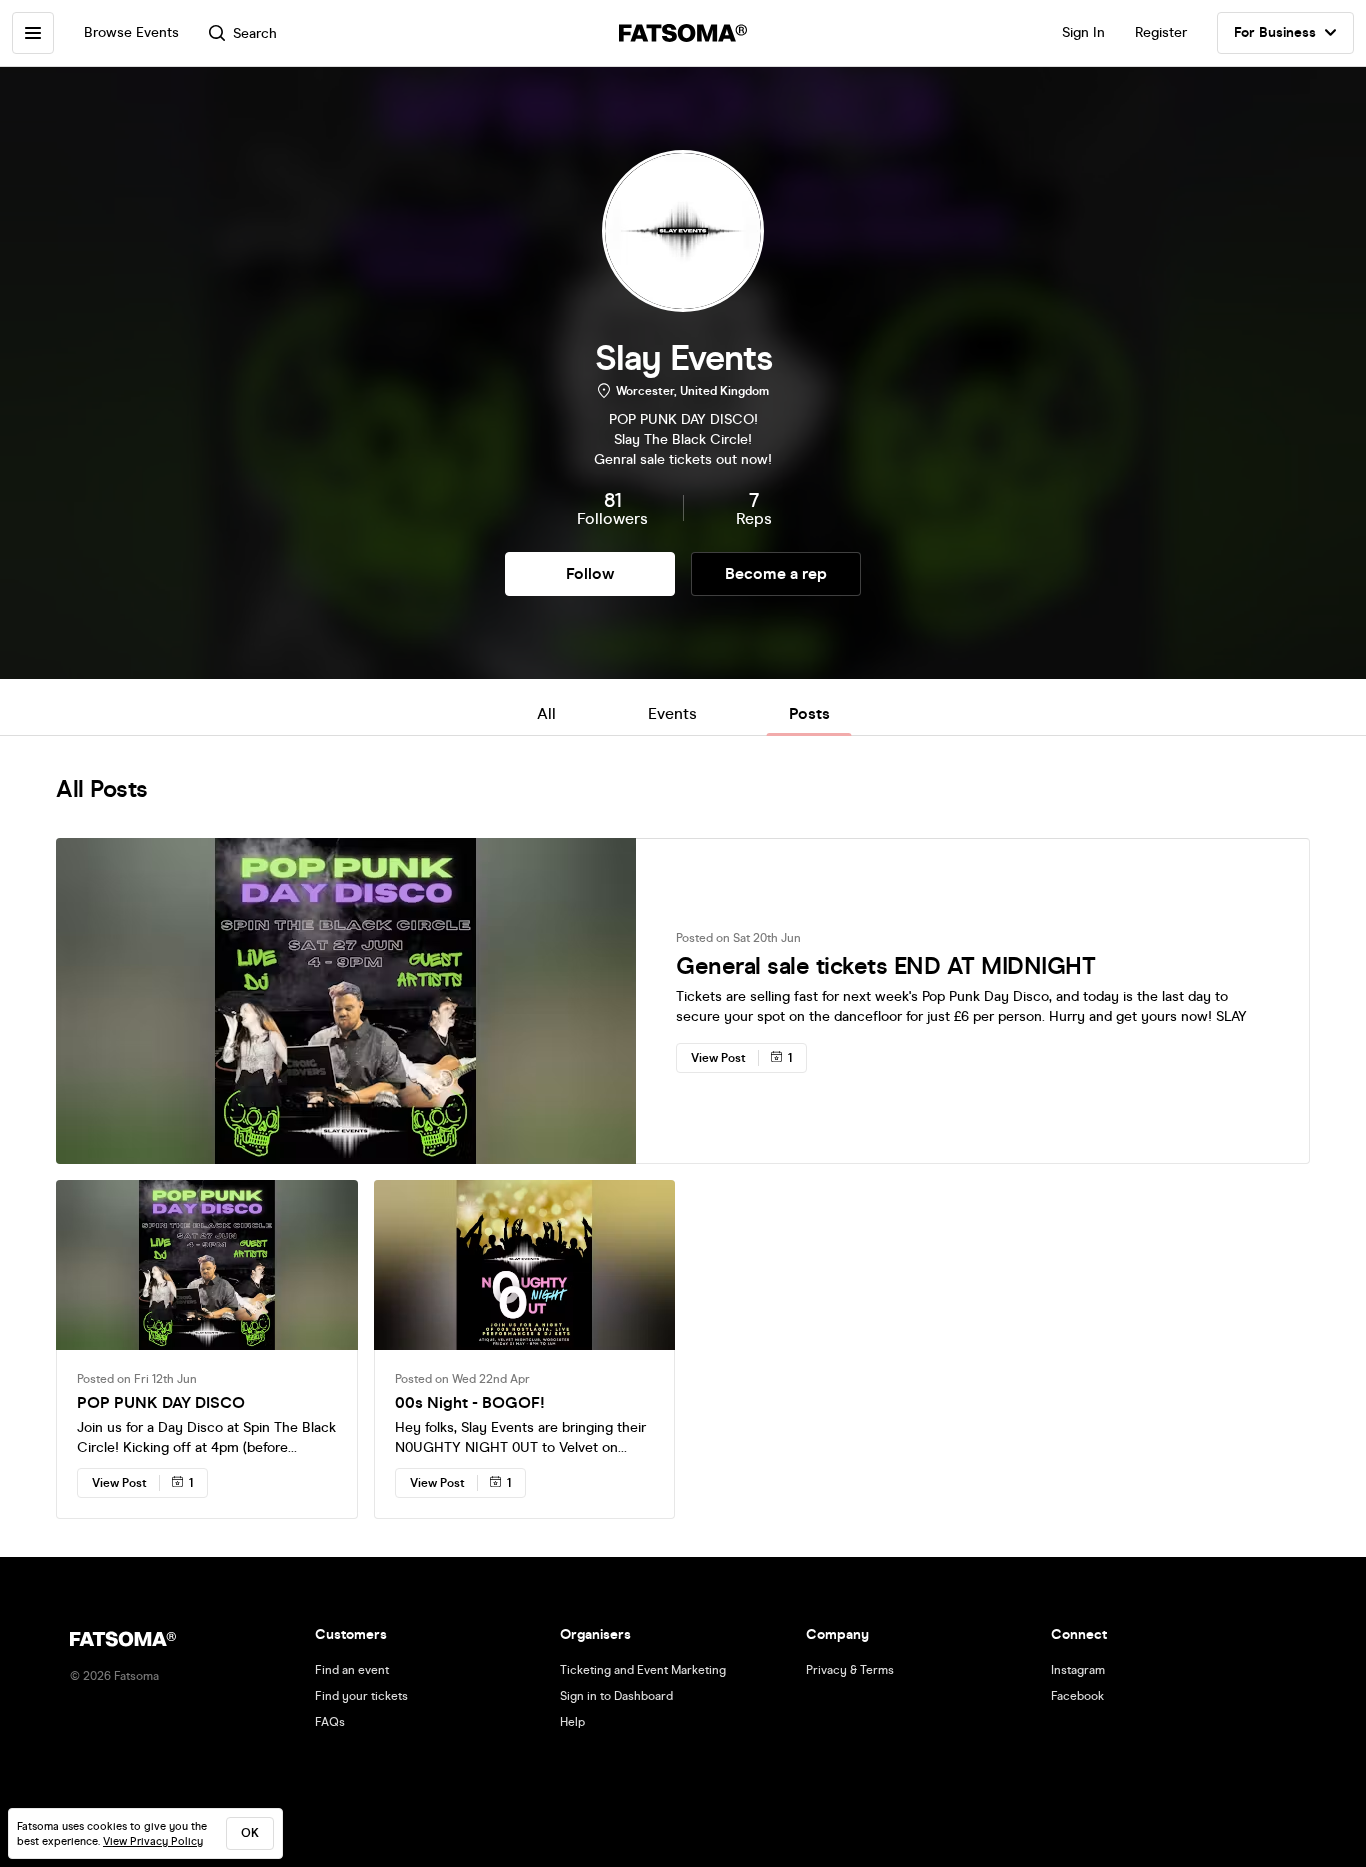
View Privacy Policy (153, 1841)
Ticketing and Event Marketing (643, 1670)
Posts (809, 713)
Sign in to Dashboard (616, 1696)
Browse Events (131, 32)
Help (572, 1722)
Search (255, 33)
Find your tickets (361, 1696)
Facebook (1077, 1696)
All (546, 713)
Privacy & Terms (850, 1670)
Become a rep (776, 573)
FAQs (330, 1722)
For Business (1275, 32)
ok (250, 1833)
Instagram (1078, 1670)
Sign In (1083, 32)
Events (672, 713)
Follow (590, 573)
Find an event (352, 1670)
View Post (718, 1058)
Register (1161, 32)
